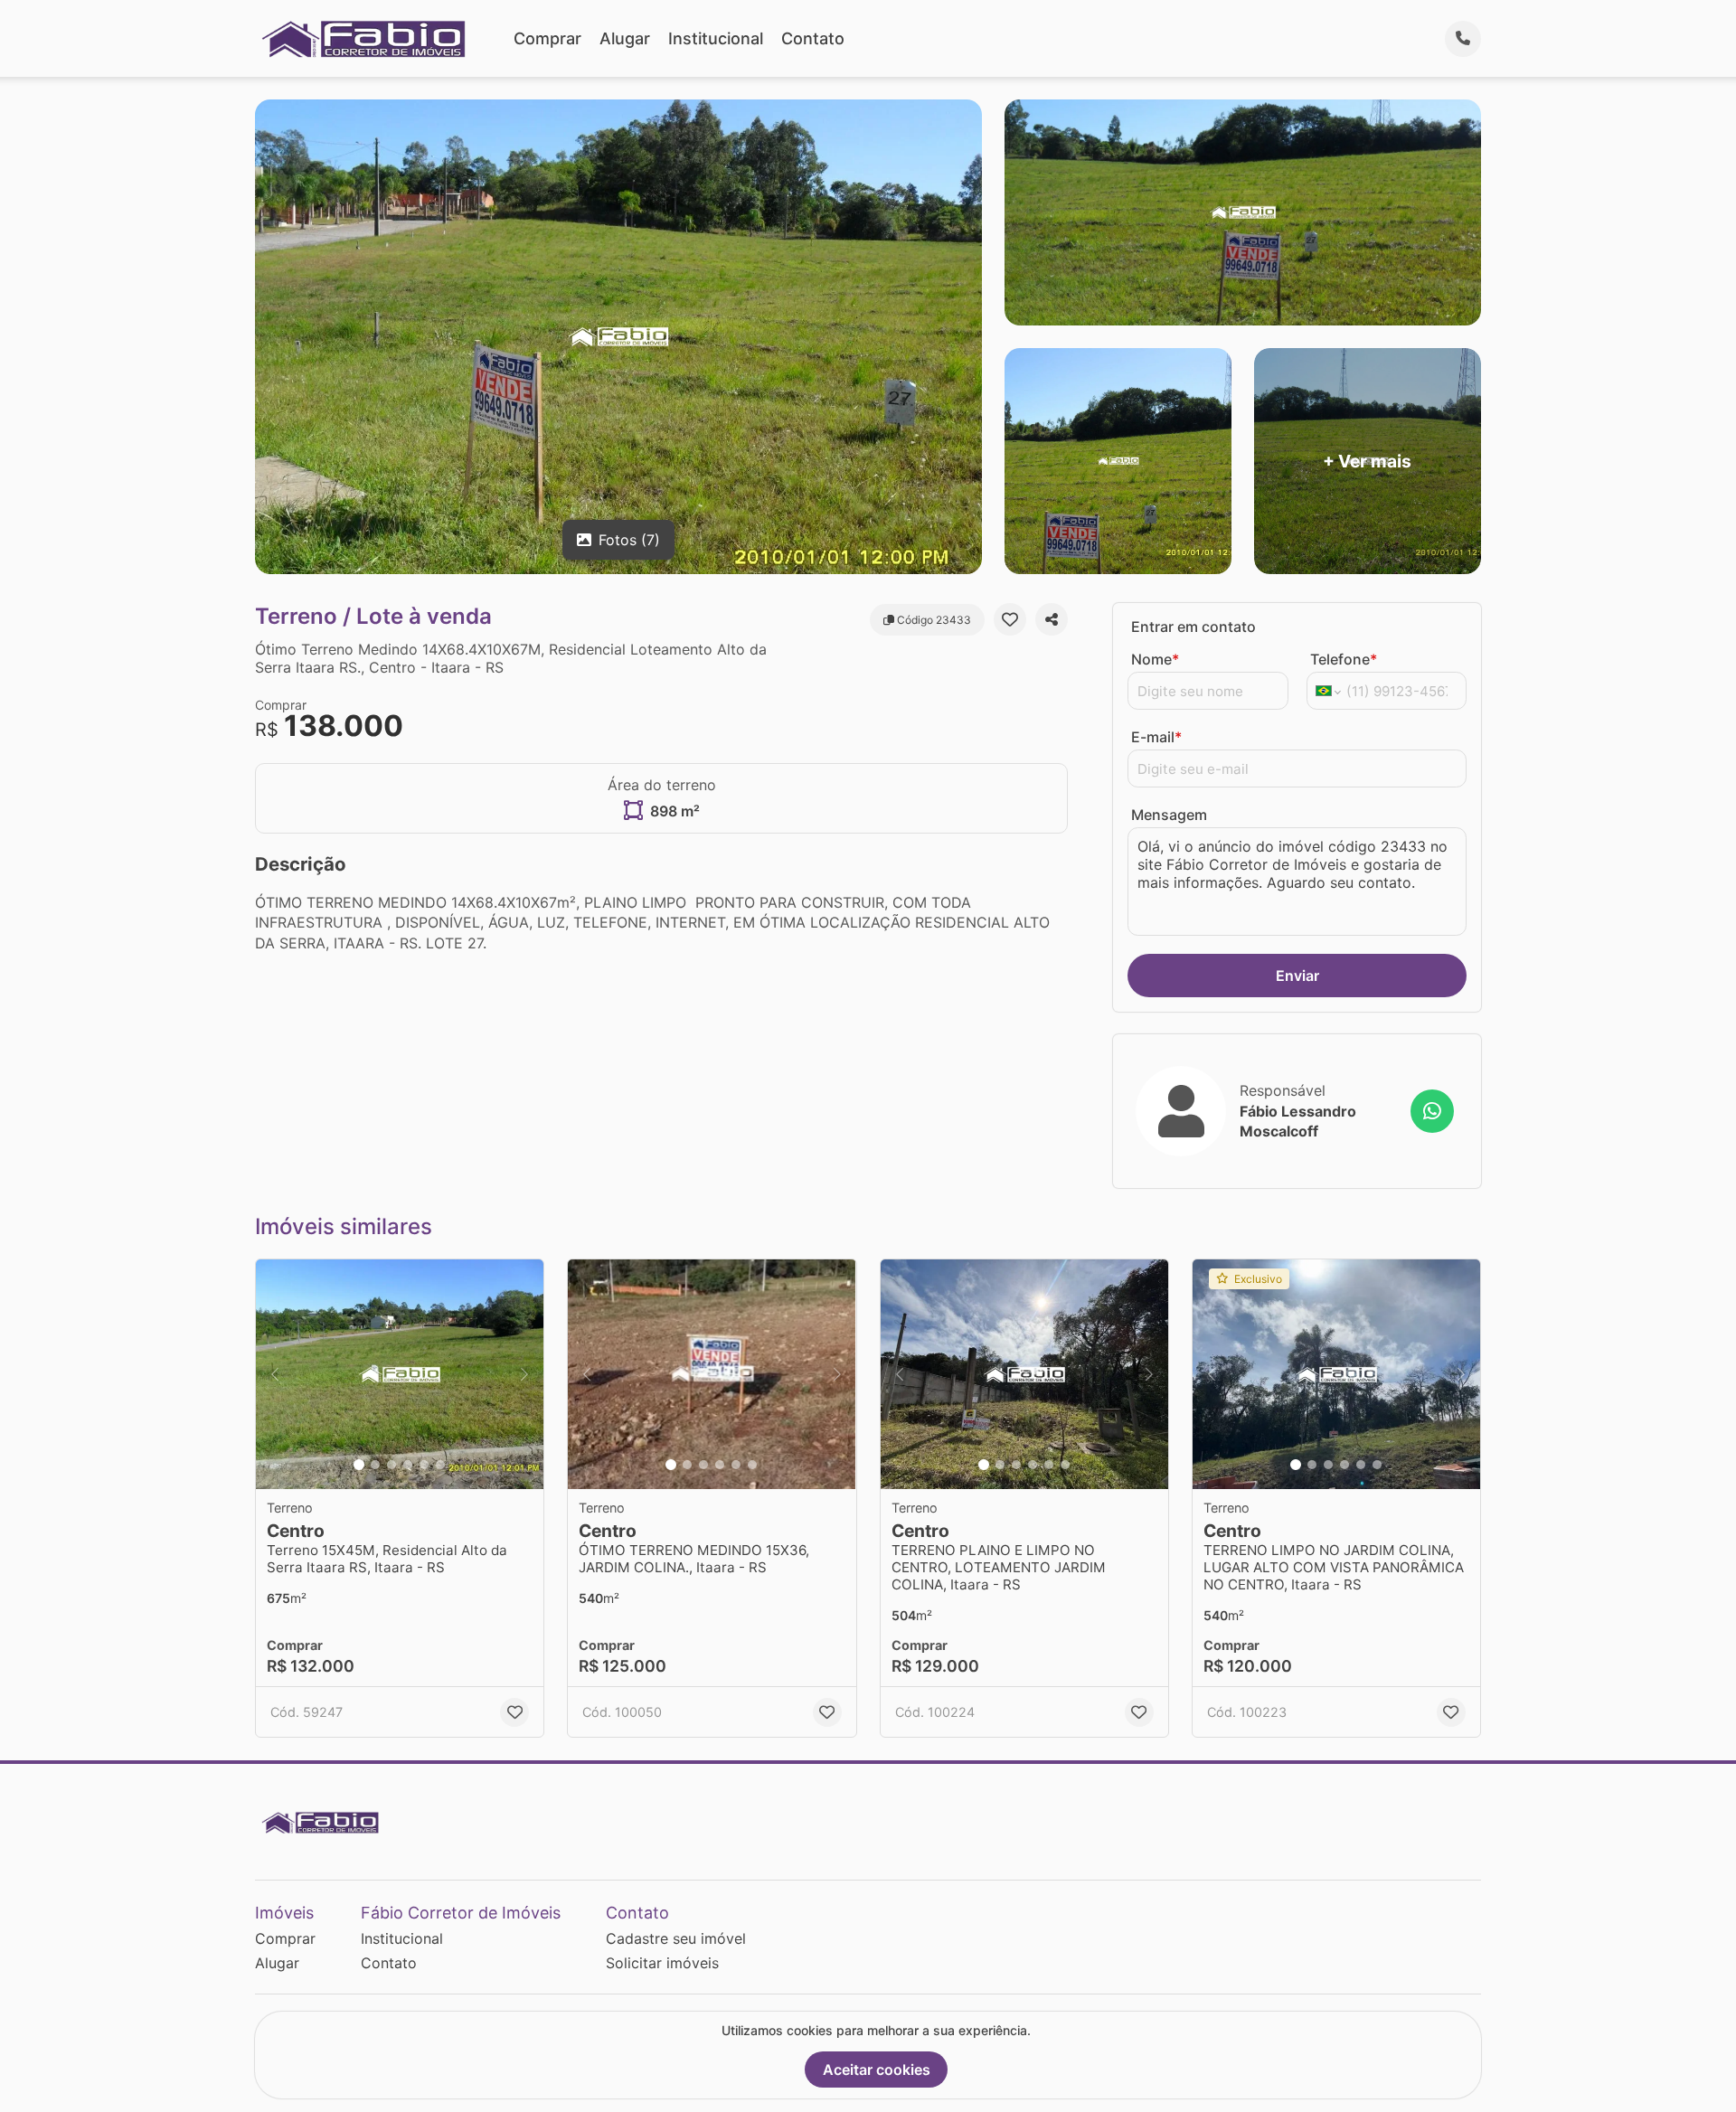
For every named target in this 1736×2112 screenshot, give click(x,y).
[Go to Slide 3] (392, 1465)
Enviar (1297, 976)
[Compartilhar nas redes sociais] (1052, 619)
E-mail (1156, 737)
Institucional (716, 38)
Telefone (1344, 659)
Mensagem (1169, 815)
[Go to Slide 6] (440, 1465)
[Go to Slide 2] (375, 1465)
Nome (1155, 659)
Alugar (625, 38)
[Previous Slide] (275, 1375)
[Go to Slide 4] (408, 1465)
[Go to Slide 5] (424, 1465)
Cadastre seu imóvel (676, 1938)
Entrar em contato (1193, 627)
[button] (400, 1375)
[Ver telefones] (1463, 39)
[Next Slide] (524, 1375)
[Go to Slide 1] (359, 1465)
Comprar (547, 38)
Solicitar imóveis (662, 1963)
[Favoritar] (1010, 619)
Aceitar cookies (877, 2070)
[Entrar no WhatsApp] (1432, 1111)
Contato (813, 38)
